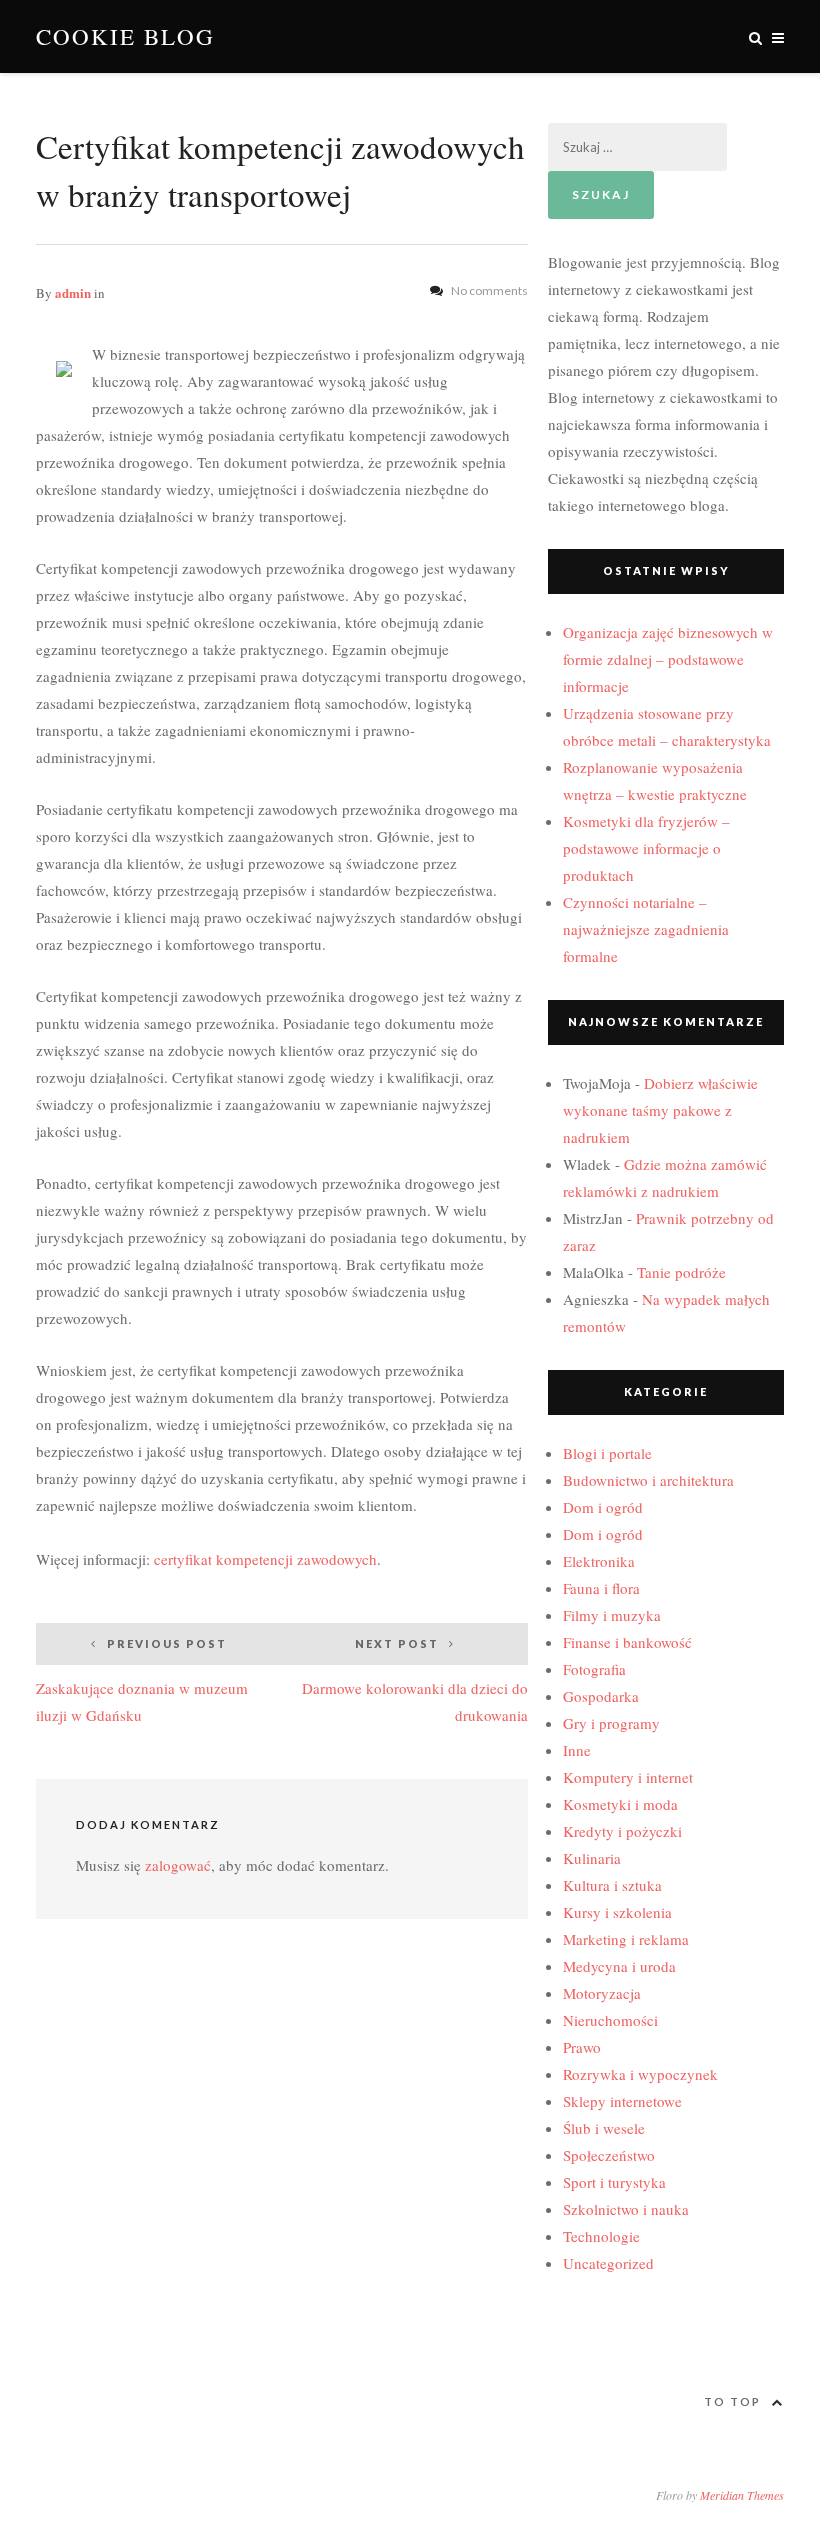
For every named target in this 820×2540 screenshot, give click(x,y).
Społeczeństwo (609, 2155)
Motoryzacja (602, 1993)
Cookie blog (125, 36)
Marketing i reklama (626, 1939)
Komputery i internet (628, 1777)
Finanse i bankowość (627, 1642)
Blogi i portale (607, 1453)
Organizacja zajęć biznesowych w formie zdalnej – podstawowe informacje (668, 659)
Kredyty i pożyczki (622, 1831)
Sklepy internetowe (622, 2101)
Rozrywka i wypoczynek (640, 2074)
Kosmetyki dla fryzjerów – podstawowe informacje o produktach (646, 848)
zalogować (178, 1865)
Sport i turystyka (614, 2182)
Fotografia (594, 1669)
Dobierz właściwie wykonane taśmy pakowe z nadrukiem (660, 1110)
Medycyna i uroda (619, 1966)
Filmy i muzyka (612, 1615)
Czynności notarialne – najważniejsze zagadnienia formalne (646, 929)
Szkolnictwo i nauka (626, 2209)
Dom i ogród (603, 1507)
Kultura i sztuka (612, 1885)
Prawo (582, 2047)
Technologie (601, 2236)
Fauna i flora (601, 1588)
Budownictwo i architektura (648, 1480)
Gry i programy (611, 1723)
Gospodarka (601, 1696)
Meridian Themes (742, 2495)
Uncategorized (608, 2263)
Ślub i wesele (604, 2128)
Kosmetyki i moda (620, 1804)
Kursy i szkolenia (617, 1912)
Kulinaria (592, 1858)
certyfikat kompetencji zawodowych (265, 1559)
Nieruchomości (610, 2020)
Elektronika (599, 1561)
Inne (577, 1750)
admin (73, 292)
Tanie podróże (681, 1272)
